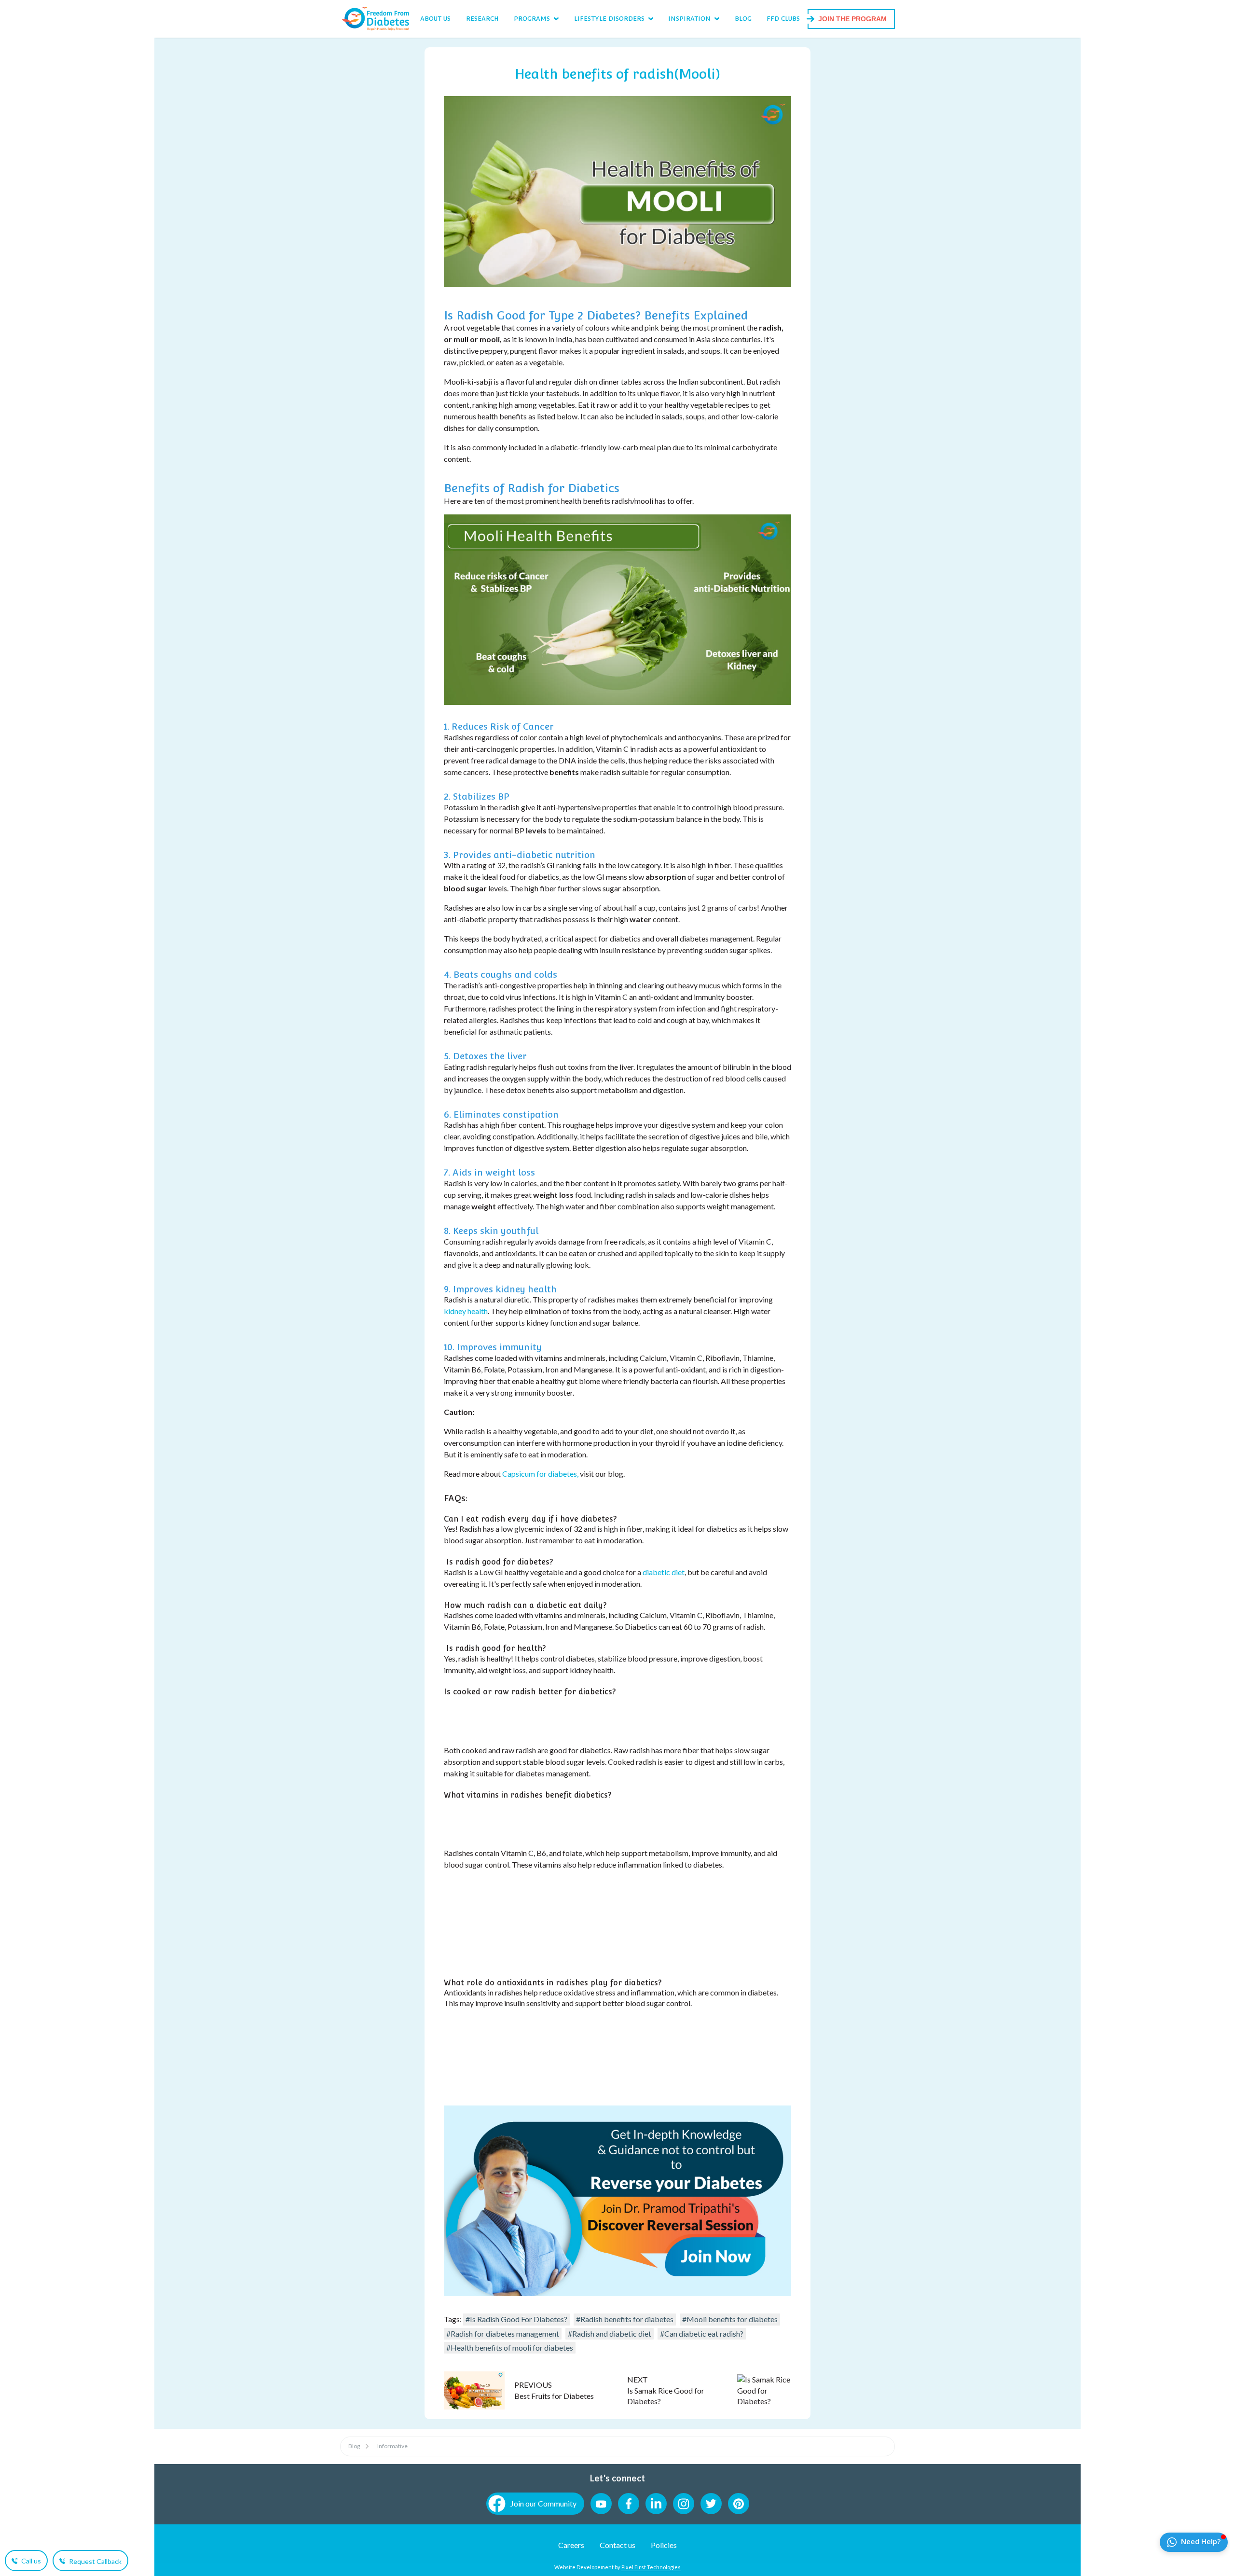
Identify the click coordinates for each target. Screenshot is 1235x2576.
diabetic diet (664, 1572)
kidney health (466, 1311)
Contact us (617, 2545)
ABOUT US (435, 19)
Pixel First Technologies (651, 2567)
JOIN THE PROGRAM (852, 19)
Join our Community (543, 2503)
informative (392, 2446)
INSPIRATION (689, 19)
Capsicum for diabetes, (540, 1474)
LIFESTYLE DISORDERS (609, 19)
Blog (354, 2446)
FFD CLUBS (783, 19)
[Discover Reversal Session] (617, 2293)
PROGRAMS (532, 19)
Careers (571, 2545)
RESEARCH (482, 19)
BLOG (743, 19)
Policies (664, 2545)
